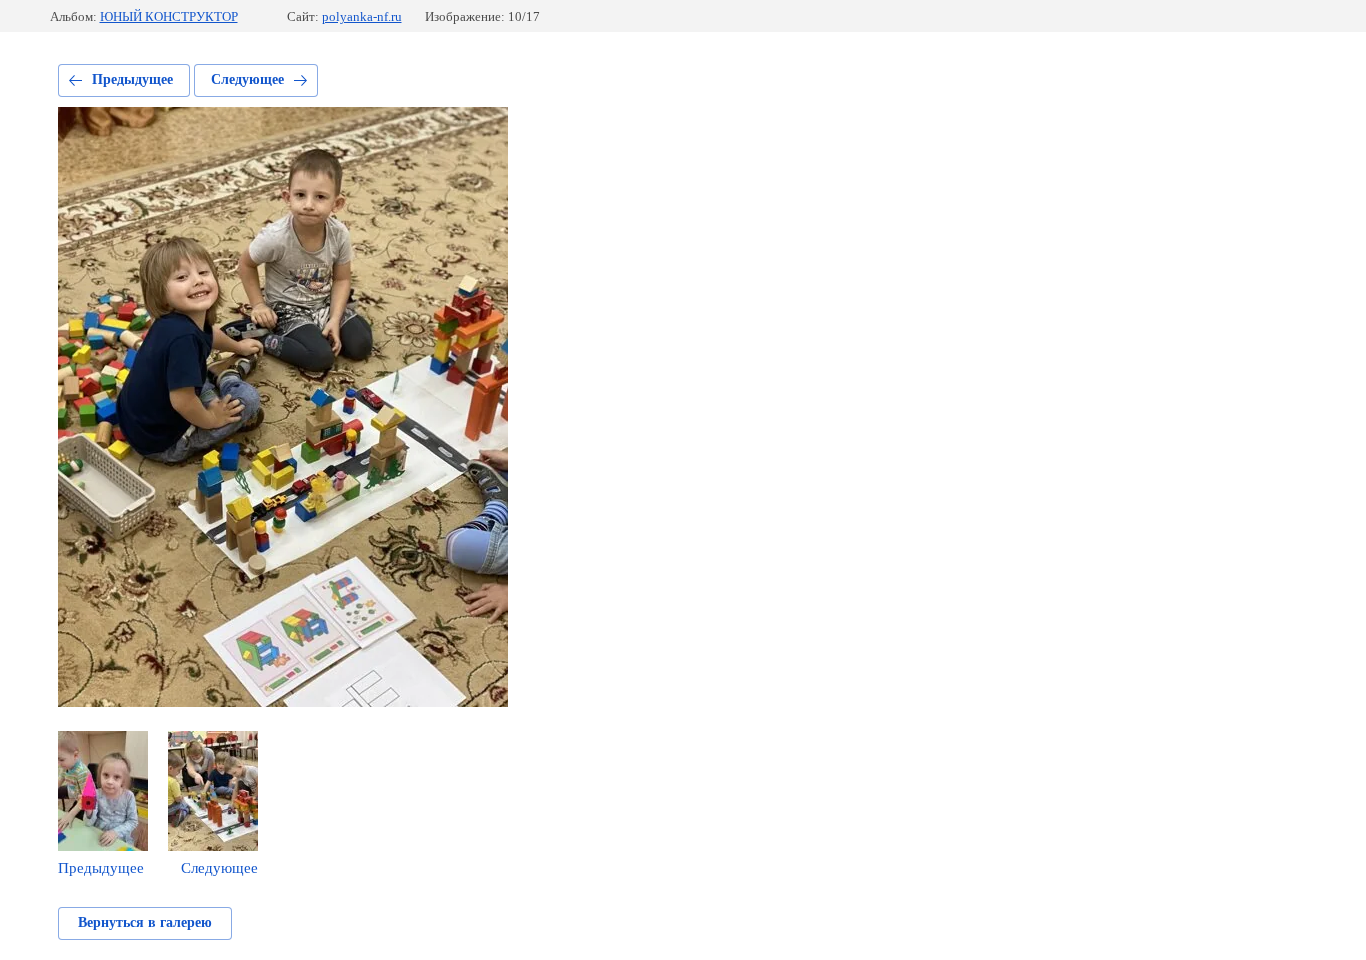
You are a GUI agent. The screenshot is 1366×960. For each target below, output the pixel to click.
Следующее (247, 79)
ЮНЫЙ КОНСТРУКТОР (169, 16)
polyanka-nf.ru (362, 16)
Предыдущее (132, 79)
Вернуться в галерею (145, 922)
